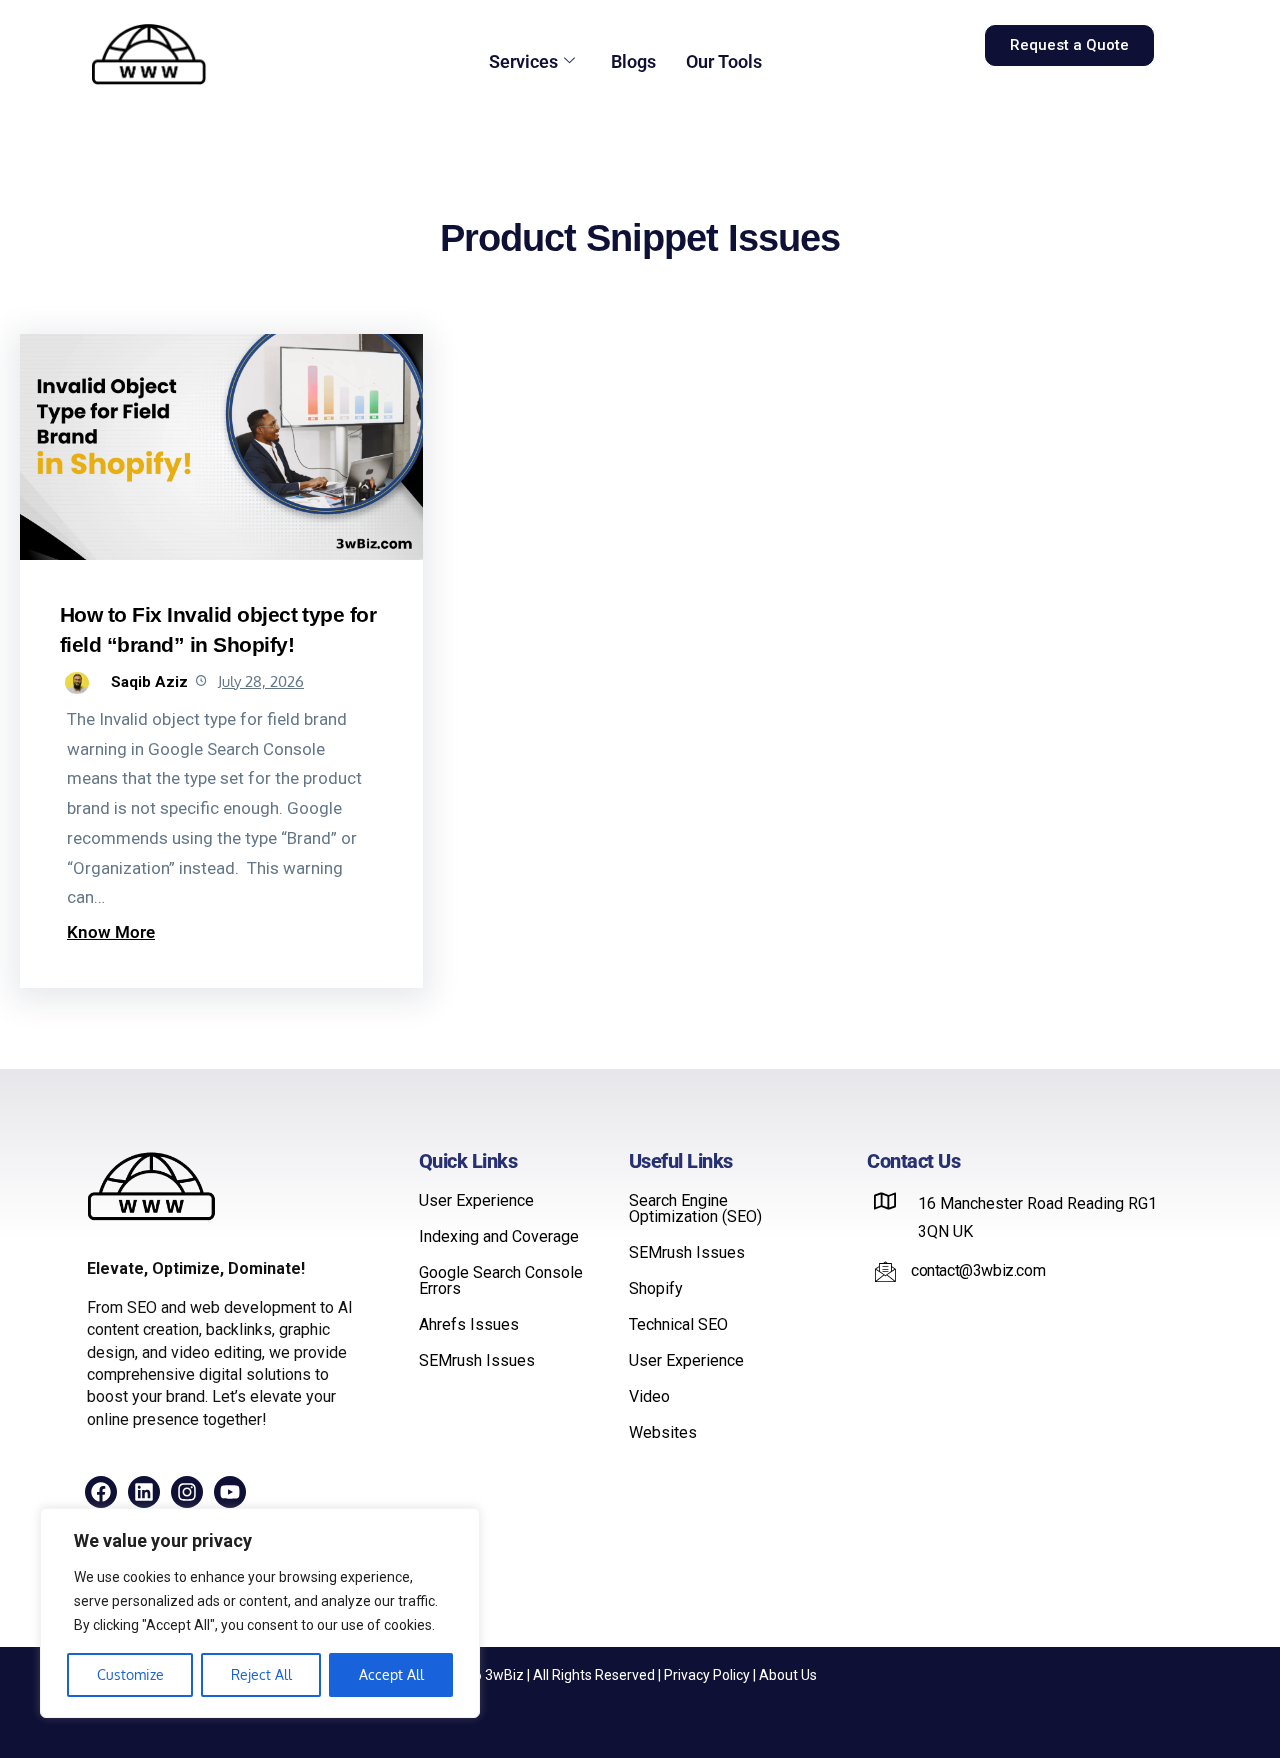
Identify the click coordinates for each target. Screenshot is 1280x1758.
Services (523, 61)
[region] (260, 1613)
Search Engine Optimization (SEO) (695, 1209)
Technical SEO (678, 1325)
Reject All (261, 1674)
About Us (788, 1675)
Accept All (391, 1674)
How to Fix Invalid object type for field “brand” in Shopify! (218, 629)
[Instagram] (187, 1492)
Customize (130, 1674)
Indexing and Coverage (499, 1237)
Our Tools (724, 61)
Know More (111, 932)
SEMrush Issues (477, 1361)
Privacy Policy (707, 1675)
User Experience (476, 1201)
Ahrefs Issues (469, 1325)
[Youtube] (230, 1492)
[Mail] (885, 1271)
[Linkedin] (144, 1492)
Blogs (633, 61)
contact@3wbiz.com (978, 1270)
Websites (663, 1433)
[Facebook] (101, 1492)
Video (649, 1397)
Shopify (656, 1289)
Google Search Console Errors (501, 1281)
